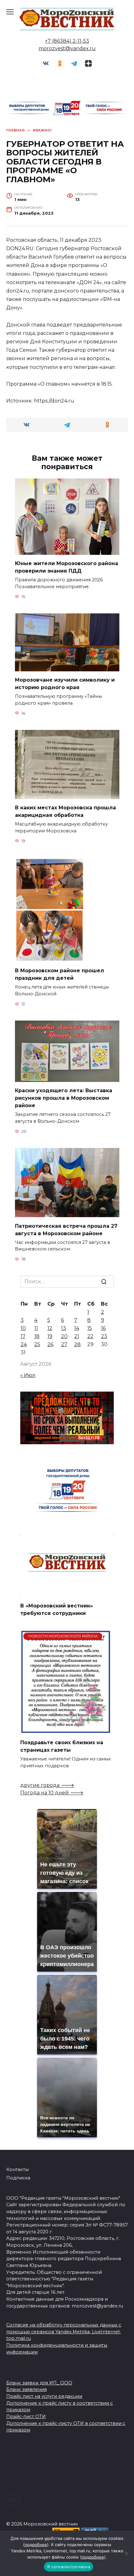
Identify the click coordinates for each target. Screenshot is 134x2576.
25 (37, 1344)
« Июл (28, 1375)
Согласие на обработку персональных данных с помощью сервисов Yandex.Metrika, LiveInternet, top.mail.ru (64, 2332)
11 (36, 1328)
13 (64, 1328)
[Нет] (126, 2553)
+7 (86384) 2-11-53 (67, 41)
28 (77, 1344)
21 (77, 1336)
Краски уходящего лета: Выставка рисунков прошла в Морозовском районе (64, 1098)
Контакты (17, 2169)
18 (37, 1336)
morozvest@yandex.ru (67, 48)
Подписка (18, 2178)
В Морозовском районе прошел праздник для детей (60, 974)
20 (64, 1336)
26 (50, 1344)
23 (104, 1336)
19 (50, 1336)
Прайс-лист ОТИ (26, 2416)
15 (90, 1328)
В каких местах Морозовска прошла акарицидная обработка (65, 811)
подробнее (36, 2545)
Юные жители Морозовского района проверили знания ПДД (67, 567)
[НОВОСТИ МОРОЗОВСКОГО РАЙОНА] (66, 1730)
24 (24, 1344)
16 (103, 1328)
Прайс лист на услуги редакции (44, 2396)
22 (90, 1336)
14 (77, 1328)
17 (23, 1336)
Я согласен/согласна (69, 2567)
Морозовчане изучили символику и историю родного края (65, 684)
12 (50, 1328)
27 (64, 1344)
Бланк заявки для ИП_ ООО (39, 2383)
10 (23, 1328)
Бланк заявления (26, 2389)
